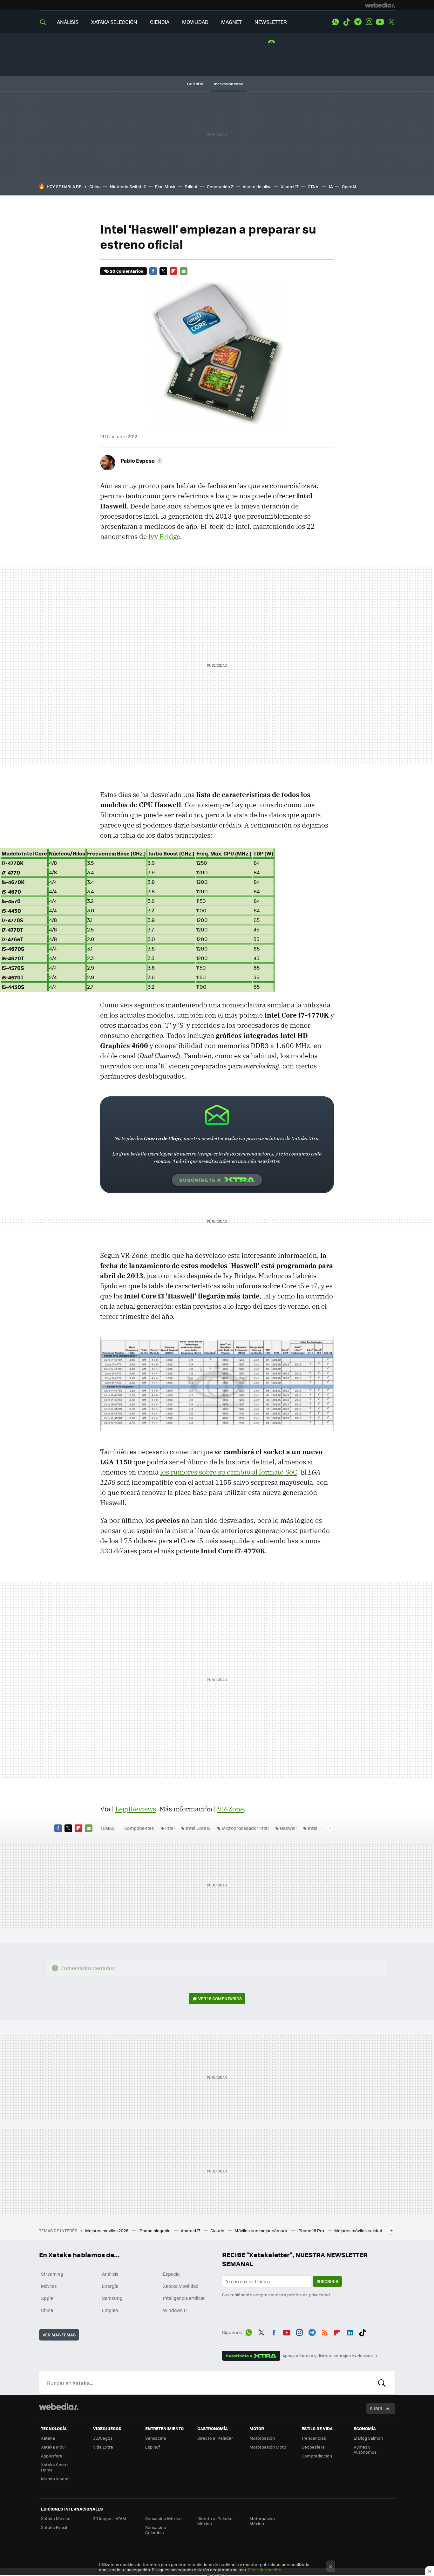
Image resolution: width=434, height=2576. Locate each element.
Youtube (380, 22)
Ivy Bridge (164, 536)
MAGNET (231, 22)
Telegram (358, 22)
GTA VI (314, 186)
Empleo (110, 2310)
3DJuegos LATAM (110, 2518)
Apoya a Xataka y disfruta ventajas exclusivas (328, 2356)
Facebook (153, 271)
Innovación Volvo (229, 84)
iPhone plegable (155, 2230)
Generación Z (220, 186)
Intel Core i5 (198, 1828)
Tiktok (347, 22)
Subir (376, 2408)
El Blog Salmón (368, 2438)
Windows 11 (175, 2310)
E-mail (184, 271)
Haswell (288, 1828)
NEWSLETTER (271, 22)
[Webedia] (380, 5)
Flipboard (173, 271)
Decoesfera (313, 2447)
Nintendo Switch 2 (128, 186)
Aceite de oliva (257, 186)
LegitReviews (136, 1809)
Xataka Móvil (54, 2447)
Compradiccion (317, 2456)
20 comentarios (126, 271)
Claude (218, 2230)
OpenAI (349, 186)
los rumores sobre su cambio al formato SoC (229, 1472)
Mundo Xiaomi (55, 2479)
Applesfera (52, 2456)
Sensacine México (163, 2518)
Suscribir (327, 2281)
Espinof (153, 2447)
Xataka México (56, 2518)
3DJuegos (103, 2438)
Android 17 (191, 2230)
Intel (170, 1828)
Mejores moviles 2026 (107, 2230)
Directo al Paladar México (215, 2521)
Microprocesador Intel (245, 1828)
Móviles (49, 2286)
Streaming (52, 2274)
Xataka (48, 2438)
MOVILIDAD (195, 22)
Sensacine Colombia (156, 2530)
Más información (264, 2569)
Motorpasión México (262, 2521)
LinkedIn (350, 2331)
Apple (47, 2298)
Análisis (110, 2274)
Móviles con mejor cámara (261, 2230)
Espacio (171, 2274)
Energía (110, 2286)
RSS (325, 2331)
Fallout (191, 186)
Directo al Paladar (215, 2438)
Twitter (391, 22)
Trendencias (314, 2438)
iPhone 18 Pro (311, 2230)
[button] (141, 460)
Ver (220, 1998)
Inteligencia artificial (184, 2298)
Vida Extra (103, 2447)
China (95, 186)
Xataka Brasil (54, 2527)
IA (331, 186)
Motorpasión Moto (268, 2447)
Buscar (382, 2383)
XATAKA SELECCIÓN (114, 22)
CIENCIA (160, 22)
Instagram (369, 22)
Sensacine (156, 2438)
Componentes (139, 1828)
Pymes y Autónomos (365, 2449)
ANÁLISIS (68, 22)
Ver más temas (59, 2335)
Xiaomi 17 (290, 186)
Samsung (112, 2298)
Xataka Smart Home (54, 2467)
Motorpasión (262, 2438)
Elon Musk (165, 186)
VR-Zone (231, 1809)
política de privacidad (309, 2295)
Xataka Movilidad (181, 2286)
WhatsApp (336, 22)
